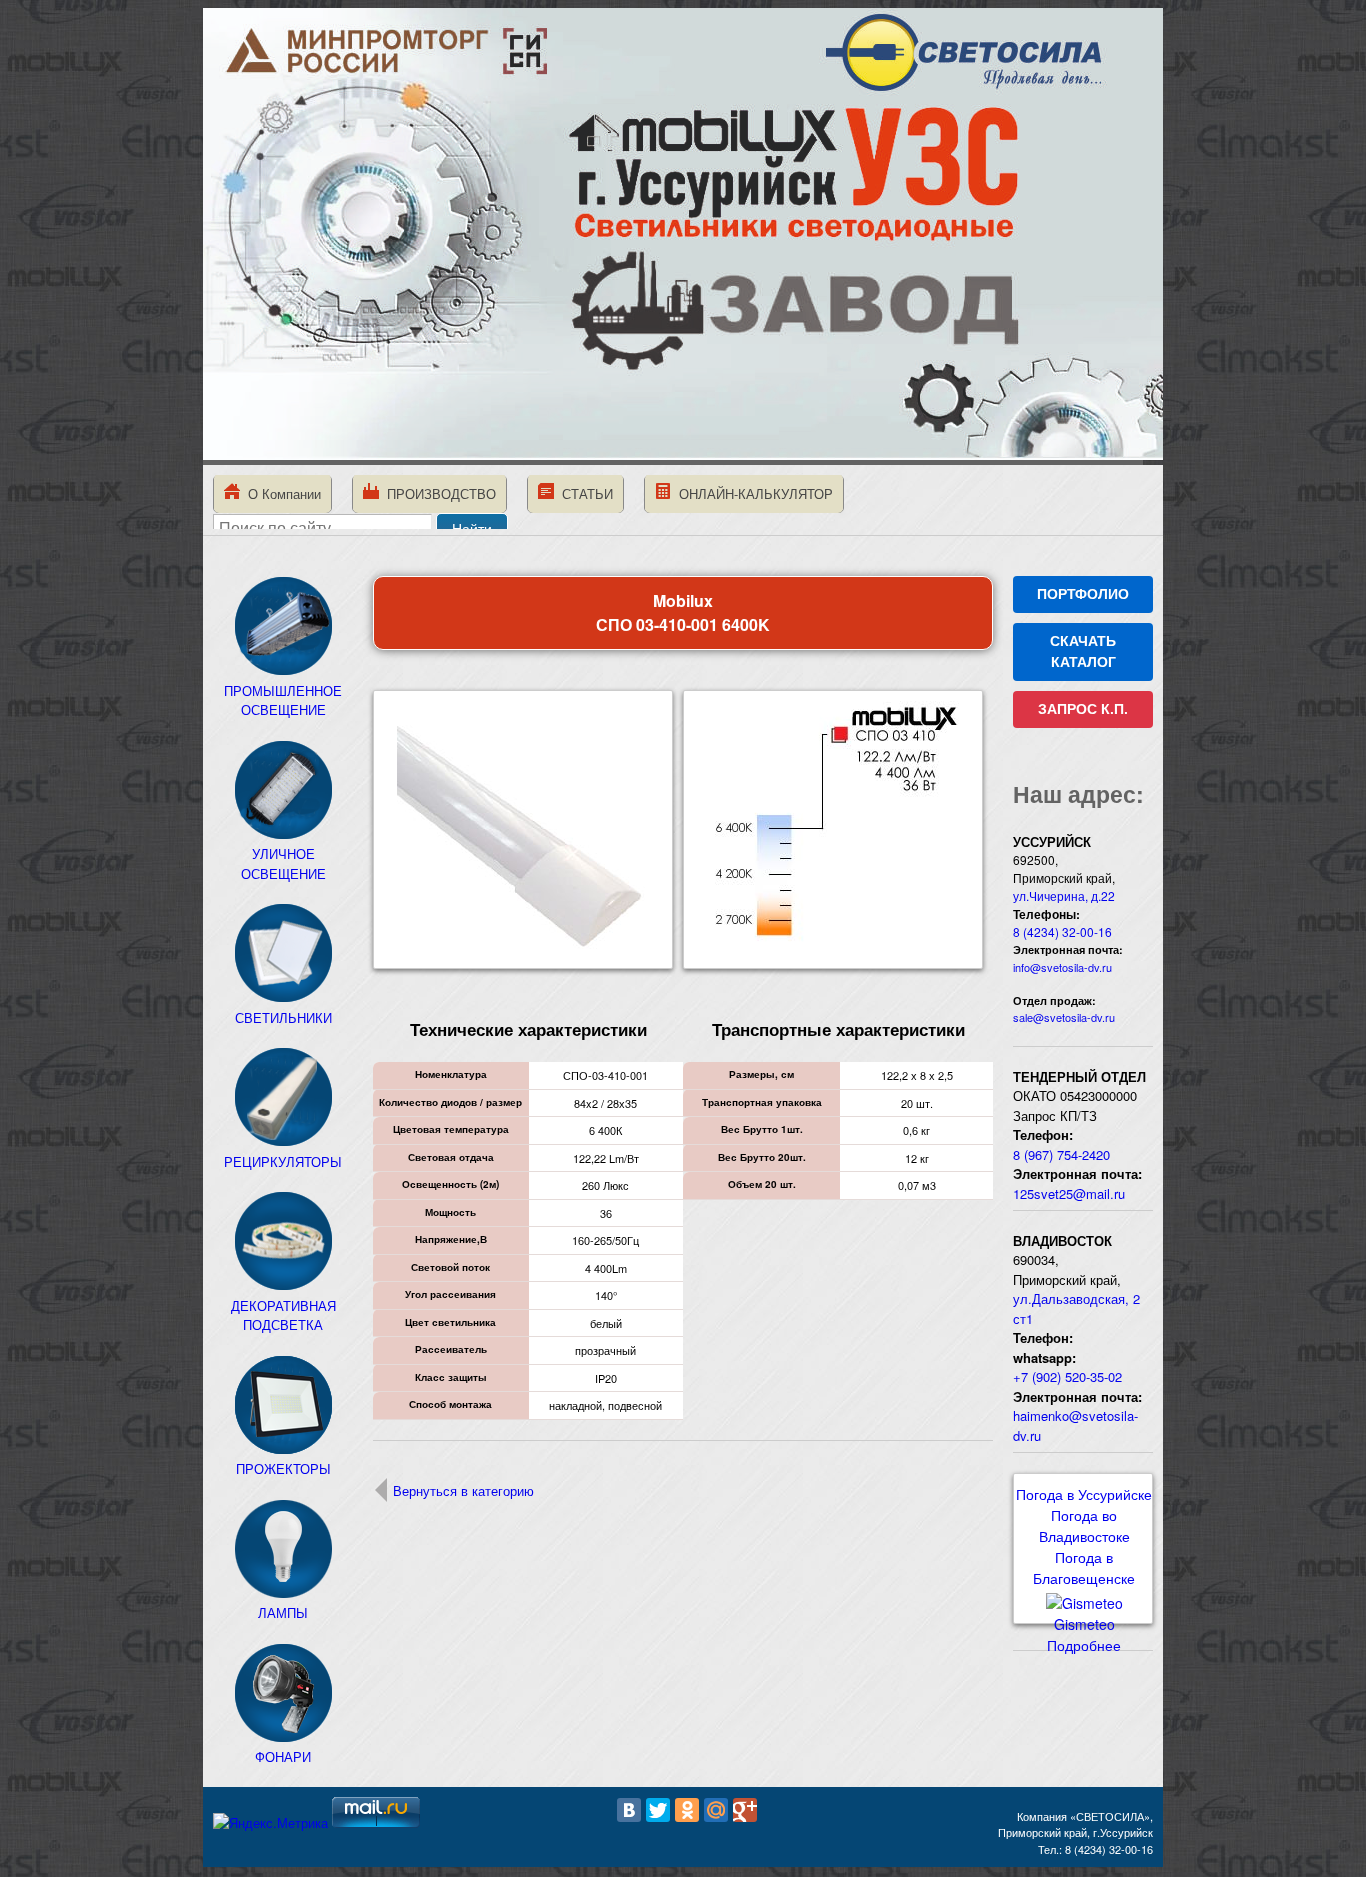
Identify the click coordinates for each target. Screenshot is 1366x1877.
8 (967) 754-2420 (1061, 1154)
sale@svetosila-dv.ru (1064, 1017)
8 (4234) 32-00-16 (1062, 931)
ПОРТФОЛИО (1083, 594)
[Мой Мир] (716, 1810)
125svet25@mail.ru (1069, 1193)
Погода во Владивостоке (1084, 1525)
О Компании (280, 493)
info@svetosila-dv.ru (1062, 967)
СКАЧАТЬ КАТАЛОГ (1083, 651)
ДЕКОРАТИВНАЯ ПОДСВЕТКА (283, 1315)
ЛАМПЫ (283, 1612)
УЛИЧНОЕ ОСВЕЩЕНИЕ (283, 863)
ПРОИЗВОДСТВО (437, 493)
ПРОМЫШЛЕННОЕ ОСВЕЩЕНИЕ (283, 700)
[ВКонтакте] (629, 1810)
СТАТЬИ (583, 493)
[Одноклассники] (687, 1810)
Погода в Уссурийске (1084, 1494)
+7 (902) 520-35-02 (1067, 1376)
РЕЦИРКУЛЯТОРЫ (283, 1161)
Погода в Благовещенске (1084, 1567)
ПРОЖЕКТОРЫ (283, 1468)
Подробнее (1084, 1645)
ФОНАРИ (283, 1756)
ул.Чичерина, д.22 (1064, 895)
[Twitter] (658, 1810)
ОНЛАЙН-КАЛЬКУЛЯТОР (752, 493)
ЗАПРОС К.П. (1083, 709)
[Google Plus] (745, 1810)
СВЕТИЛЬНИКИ (283, 1017)
